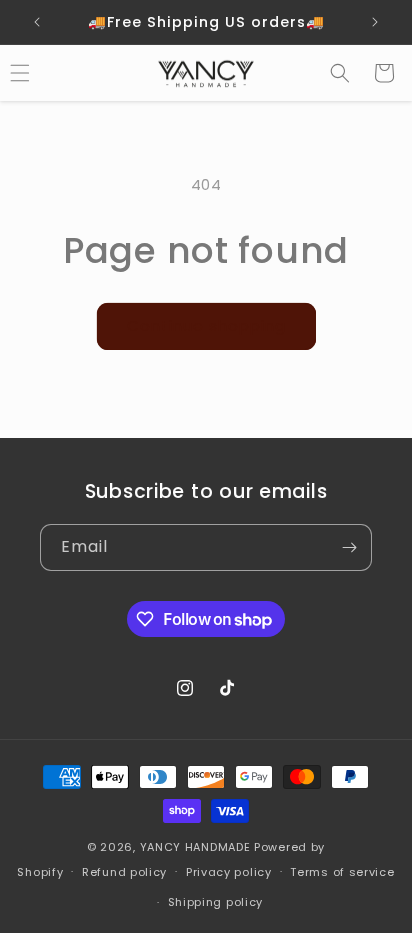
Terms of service (342, 872)
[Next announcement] (375, 22)
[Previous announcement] (37, 22)
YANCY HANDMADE (197, 847)
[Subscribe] (349, 547)
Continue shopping (206, 325)
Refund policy (124, 872)
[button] (340, 73)
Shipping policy (216, 902)
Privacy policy (229, 872)
